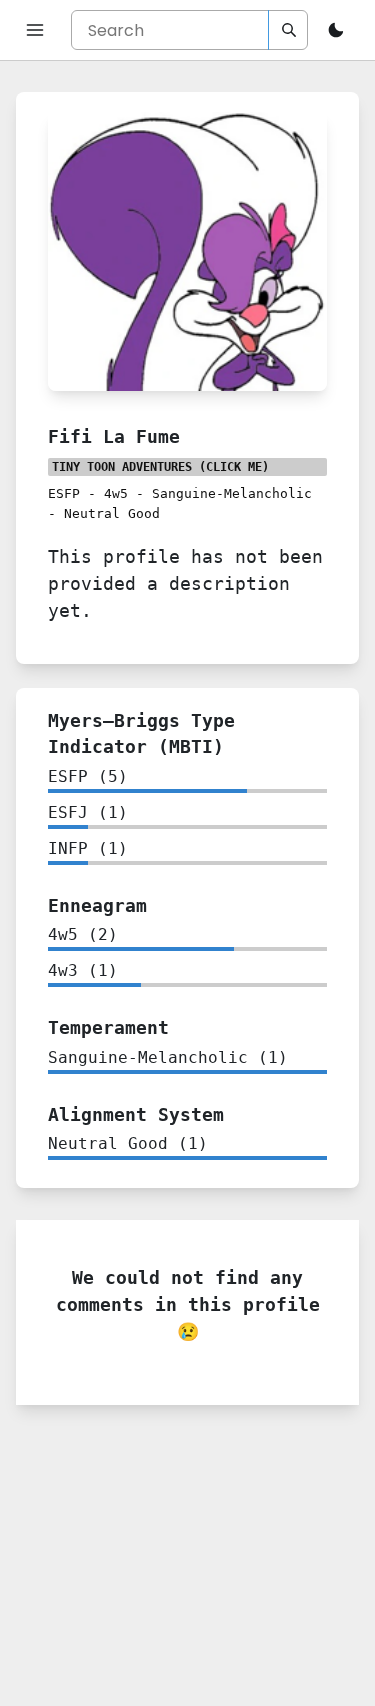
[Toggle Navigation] (35, 30)
